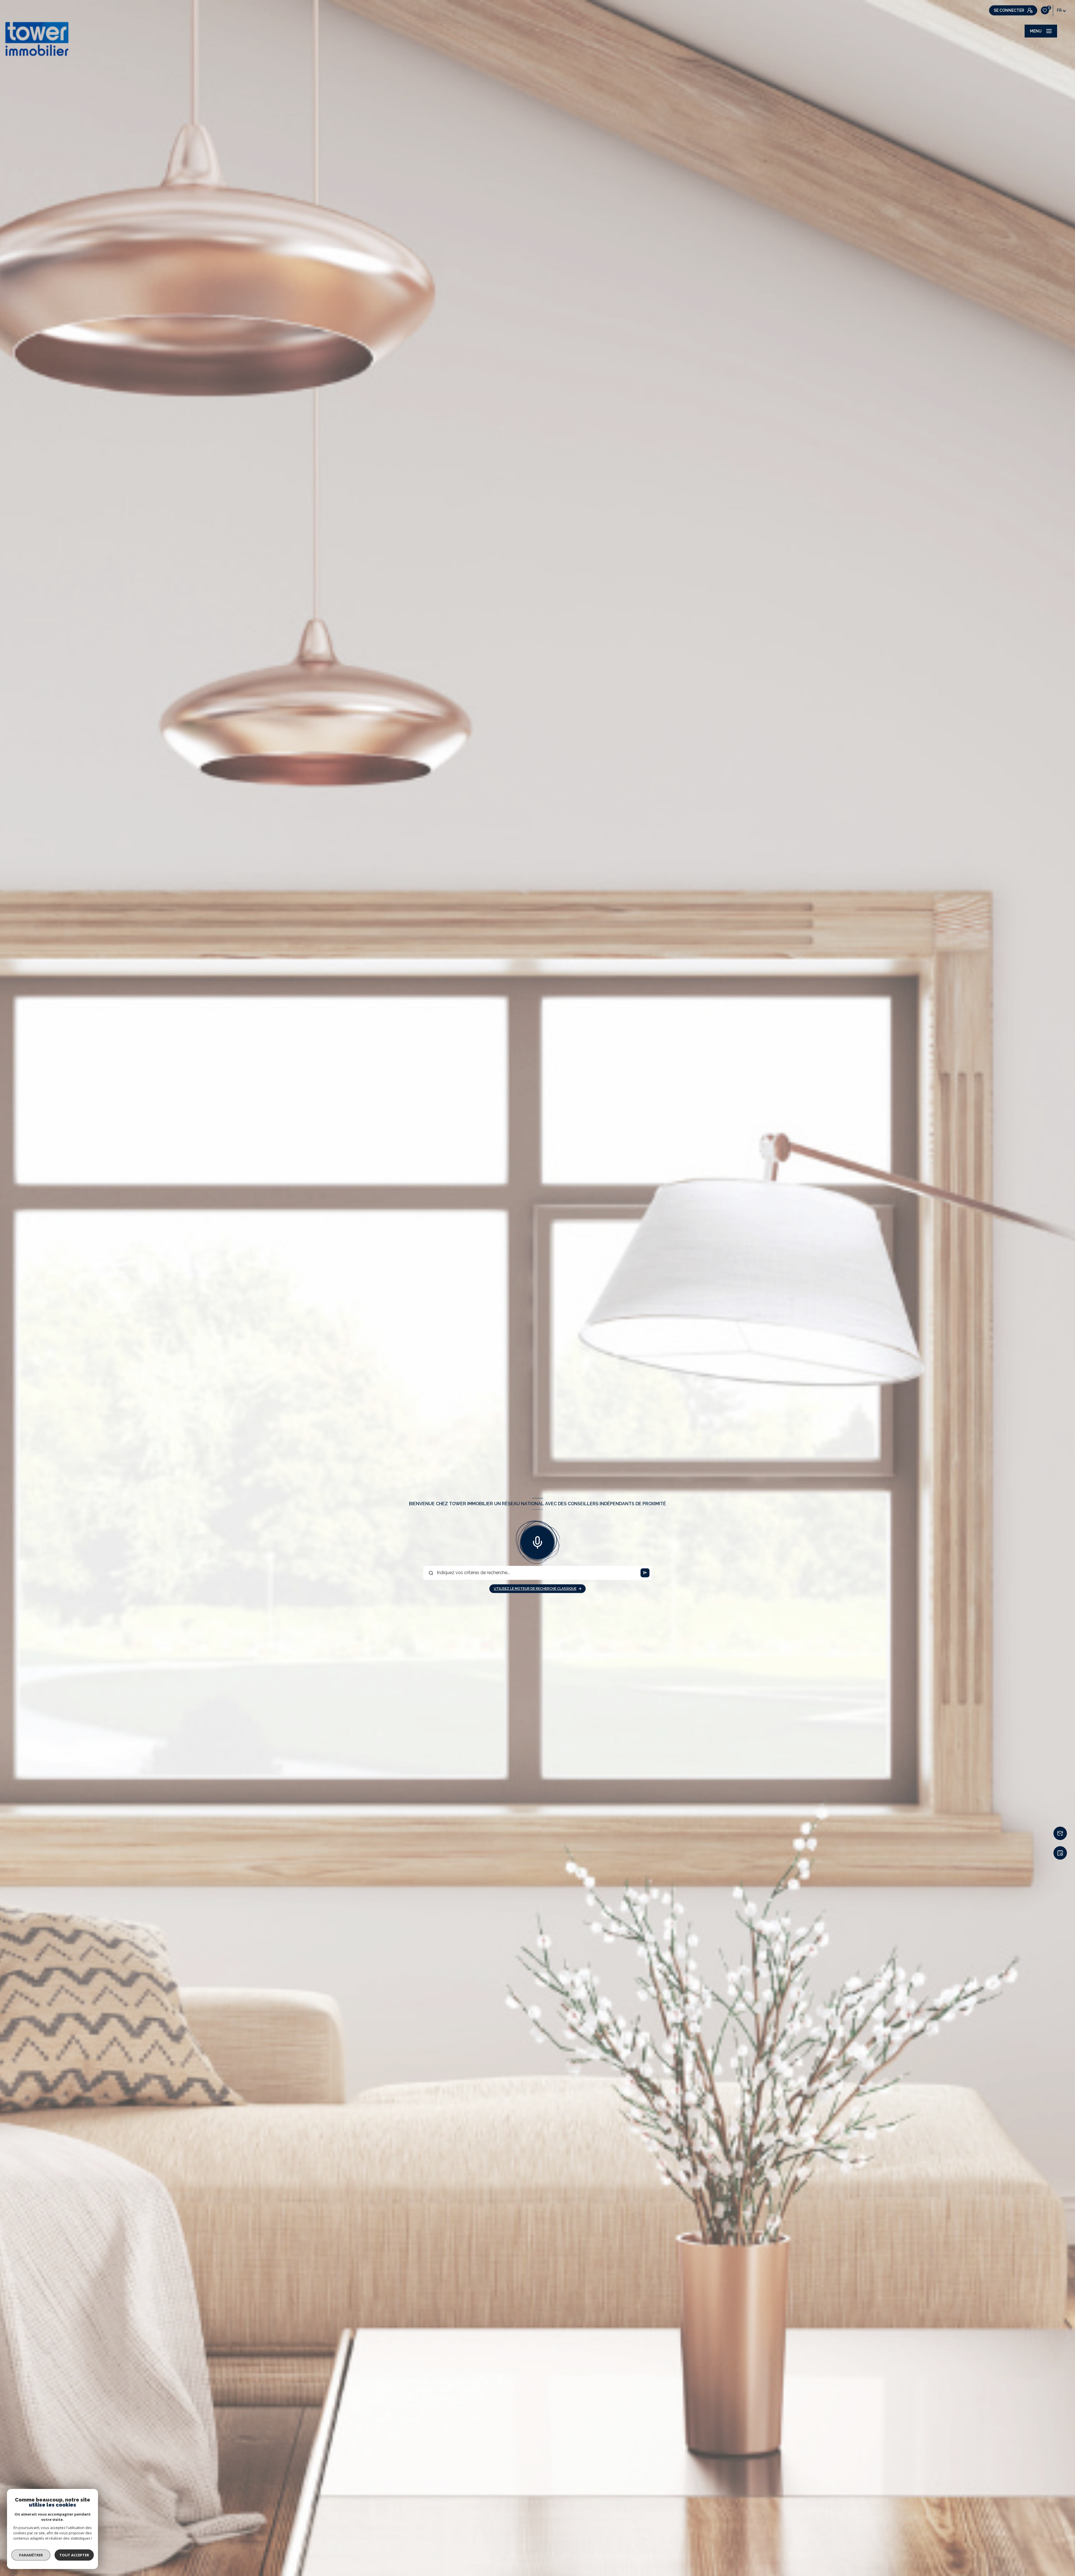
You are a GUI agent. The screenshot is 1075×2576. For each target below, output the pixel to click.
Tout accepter (74, 2555)
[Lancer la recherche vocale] (537, 1541)
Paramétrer (31, 2555)
